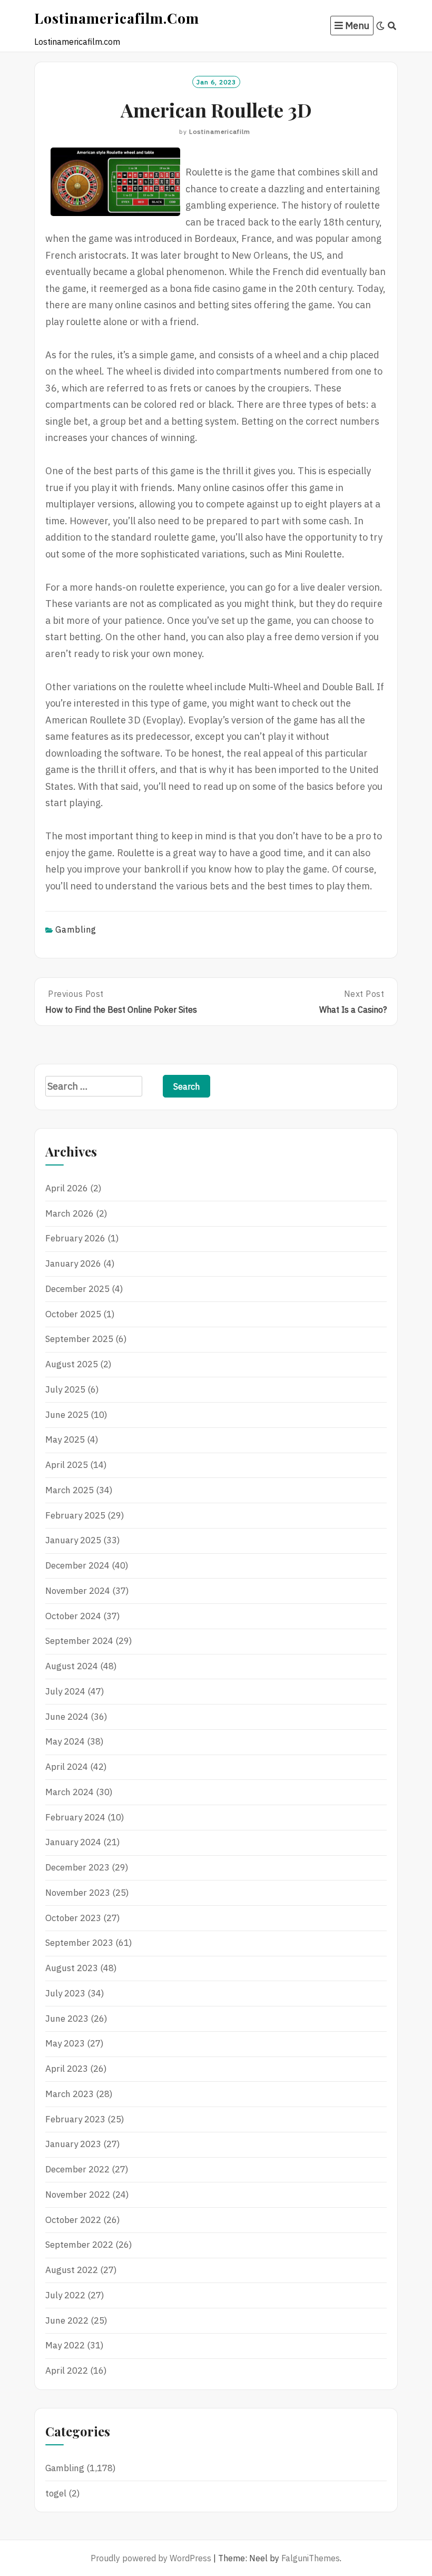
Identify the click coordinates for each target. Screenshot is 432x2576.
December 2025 (77, 1289)
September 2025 (79, 1339)
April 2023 (67, 2069)
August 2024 (72, 1666)
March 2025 (70, 1490)
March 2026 (70, 1213)
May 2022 (65, 2345)
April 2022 (67, 2371)
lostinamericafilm (220, 131)
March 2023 (70, 2094)
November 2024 (78, 1591)
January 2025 (73, 1540)
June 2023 (67, 2019)
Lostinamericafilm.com (117, 18)
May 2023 (65, 2043)
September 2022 (79, 2245)
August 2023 (72, 1968)
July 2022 (65, 2295)
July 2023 (65, 1993)
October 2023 (73, 1918)
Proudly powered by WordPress (151, 2558)
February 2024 (75, 1817)
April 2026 (67, 1188)
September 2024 (79, 1641)
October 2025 (73, 1314)
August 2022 (72, 2270)
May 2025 (65, 1439)
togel (56, 2493)
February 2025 (75, 1515)
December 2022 (77, 2169)
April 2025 (67, 1465)
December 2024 (77, 1565)
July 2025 (65, 1389)
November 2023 (78, 1893)
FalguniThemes (311, 2558)
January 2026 (73, 1263)
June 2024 (67, 1717)
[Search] (392, 26)
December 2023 (77, 1867)
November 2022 (78, 2195)
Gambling (76, 929)
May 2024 (65, 1741)
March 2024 (70, 1792)
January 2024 (73, 1842)
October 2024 (73, 1616)
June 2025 (67, 1415)
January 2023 (73, 2144)
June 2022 (67, 2320)
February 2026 (75, 1238)
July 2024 (65, 1691)
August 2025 (72, 1364)
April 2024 (67, 1767)
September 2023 (79, 1943)
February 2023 (75, 2119)
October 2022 (73, 2220)
